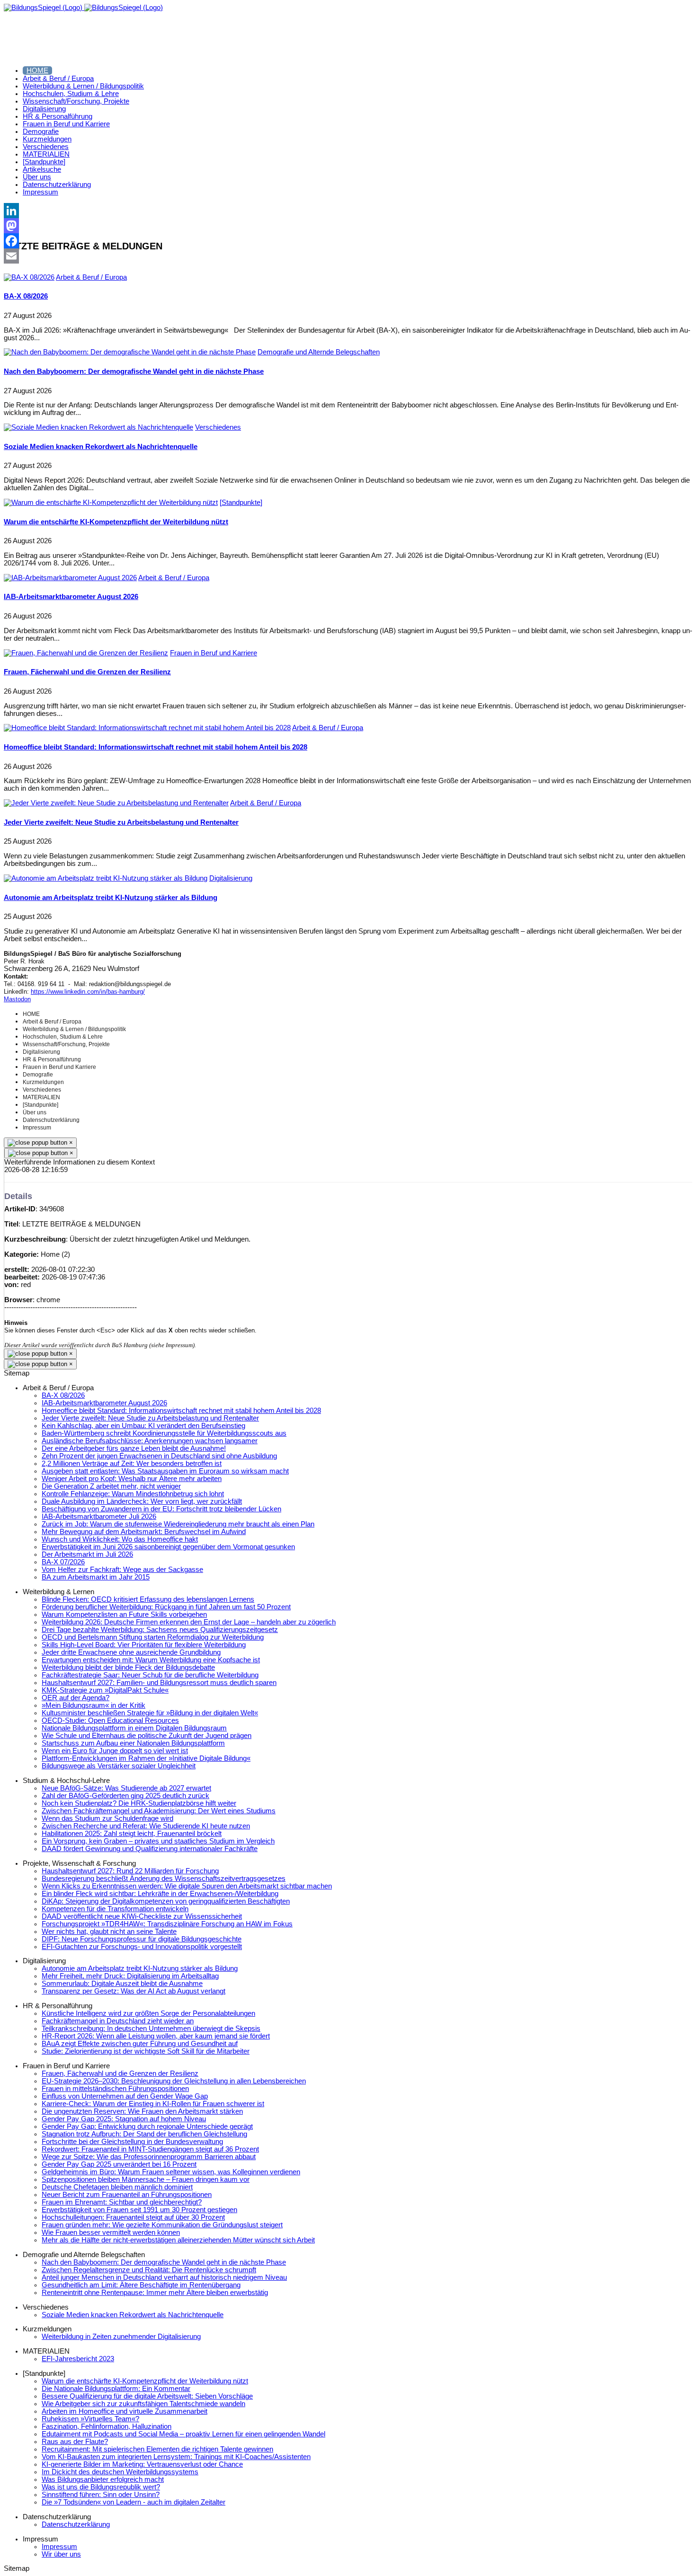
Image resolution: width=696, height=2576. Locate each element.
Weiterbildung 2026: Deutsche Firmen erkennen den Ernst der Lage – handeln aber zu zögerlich (189, 1622)
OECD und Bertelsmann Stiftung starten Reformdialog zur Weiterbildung (153, 1637)
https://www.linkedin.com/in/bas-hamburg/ (88, 992)
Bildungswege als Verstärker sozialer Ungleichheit (119, 1766)
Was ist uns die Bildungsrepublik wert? (101, 2487)
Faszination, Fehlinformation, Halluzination (107, 2426)
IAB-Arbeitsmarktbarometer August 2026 (71, 597)
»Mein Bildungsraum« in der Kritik (94, 1705)
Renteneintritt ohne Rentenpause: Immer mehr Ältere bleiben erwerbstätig (155, 2293)
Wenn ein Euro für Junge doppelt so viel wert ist (115, 1751)
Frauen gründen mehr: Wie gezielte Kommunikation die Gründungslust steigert (162, 2225)
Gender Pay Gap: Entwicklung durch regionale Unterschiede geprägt (147, 2126)
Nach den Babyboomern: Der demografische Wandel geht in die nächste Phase (134, 371)
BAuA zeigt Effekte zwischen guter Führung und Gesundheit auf (140, 2044)
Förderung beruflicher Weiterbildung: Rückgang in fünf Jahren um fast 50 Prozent (166, 1607)
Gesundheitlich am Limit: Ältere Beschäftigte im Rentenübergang (141, 2285)
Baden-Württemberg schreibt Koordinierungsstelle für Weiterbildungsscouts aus (164, 1433)
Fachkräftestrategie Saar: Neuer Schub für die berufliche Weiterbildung (150, 1675)
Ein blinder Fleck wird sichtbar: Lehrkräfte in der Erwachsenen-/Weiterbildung (160, 1894)
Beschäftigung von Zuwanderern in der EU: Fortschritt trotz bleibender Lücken (161, 1509)
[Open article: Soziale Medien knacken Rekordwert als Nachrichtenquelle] (98, 427)
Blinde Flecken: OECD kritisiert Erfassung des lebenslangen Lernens (148, 1599)
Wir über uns (61, 2554)
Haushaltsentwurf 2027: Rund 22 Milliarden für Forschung (130, 1871)
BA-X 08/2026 (26, 296)
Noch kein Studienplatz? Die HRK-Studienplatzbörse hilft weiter (139, 1803)
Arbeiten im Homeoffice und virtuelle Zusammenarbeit (125, 2411)
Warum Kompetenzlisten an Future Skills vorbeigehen (124, 1614)
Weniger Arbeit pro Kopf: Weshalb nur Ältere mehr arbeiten (132, 1479)
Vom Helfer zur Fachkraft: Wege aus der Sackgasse (122, 1570)
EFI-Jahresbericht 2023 (78, 2359)
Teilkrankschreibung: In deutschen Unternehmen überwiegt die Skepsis (151, 2029)
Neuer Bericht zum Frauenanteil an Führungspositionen (127, 2195)
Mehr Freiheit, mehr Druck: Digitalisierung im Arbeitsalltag (130, 1976)
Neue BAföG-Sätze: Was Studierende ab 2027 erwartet (126, 1788)
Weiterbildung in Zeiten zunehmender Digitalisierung (121, 2337)
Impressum (59, 2547)
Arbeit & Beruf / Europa (91, 277)
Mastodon (17, 999)
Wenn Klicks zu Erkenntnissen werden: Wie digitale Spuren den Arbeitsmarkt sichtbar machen (187, 1886)
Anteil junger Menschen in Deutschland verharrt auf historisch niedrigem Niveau (164, 2277)
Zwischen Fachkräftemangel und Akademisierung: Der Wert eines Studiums (159, 1811)
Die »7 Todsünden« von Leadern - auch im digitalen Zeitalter (134, 2502)
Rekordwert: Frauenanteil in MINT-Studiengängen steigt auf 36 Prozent (150, 2149)
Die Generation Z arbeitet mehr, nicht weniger (111, 1486)
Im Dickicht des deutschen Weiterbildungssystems (120, 2472)
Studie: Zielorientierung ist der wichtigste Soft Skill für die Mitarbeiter (146, 2051)
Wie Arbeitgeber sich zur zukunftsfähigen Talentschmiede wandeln (143, 2404)
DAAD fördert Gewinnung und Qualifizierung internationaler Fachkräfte (150, 1849)
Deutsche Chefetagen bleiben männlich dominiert (117, 2187)
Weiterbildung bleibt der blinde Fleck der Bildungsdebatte (128, 1667)
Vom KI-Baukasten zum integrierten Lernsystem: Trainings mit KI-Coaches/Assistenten (176, 2457)
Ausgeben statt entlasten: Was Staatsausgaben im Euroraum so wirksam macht (165, 1471)
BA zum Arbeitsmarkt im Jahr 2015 (96, 1577)
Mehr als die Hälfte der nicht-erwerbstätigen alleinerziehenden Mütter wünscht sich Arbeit (178, 2240)
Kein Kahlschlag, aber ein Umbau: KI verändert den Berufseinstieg (143, 1426)
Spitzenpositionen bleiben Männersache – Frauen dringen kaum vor (146, 2179)
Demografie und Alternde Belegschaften (319, 352)
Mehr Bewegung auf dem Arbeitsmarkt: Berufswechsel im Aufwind (144, 1532)
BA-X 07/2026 (63, 1562)
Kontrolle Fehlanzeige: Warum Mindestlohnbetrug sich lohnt (133, 1494)
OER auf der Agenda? (76, 1698)
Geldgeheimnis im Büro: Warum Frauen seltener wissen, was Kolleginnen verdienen (171, 2172)
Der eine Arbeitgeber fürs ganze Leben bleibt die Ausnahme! (134, 1448)
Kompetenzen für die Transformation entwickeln (115, 1909)
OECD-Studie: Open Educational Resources (110, 1720)
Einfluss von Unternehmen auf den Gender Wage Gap (125, 2096)
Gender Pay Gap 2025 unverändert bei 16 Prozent (119, 2164)
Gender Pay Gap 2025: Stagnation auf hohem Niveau (124, 2119)
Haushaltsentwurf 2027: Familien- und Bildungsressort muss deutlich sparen (159, 1683)
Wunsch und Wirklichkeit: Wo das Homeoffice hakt (120, 1539)
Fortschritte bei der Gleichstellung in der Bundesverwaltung (132, 2142)
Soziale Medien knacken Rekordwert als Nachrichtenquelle (101, 447)
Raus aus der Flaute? (75, 2442)
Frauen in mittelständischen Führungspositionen (115, 2089)
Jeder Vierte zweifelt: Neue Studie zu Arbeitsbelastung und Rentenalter (121, 822)
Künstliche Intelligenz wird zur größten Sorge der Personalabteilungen (148, 2013)
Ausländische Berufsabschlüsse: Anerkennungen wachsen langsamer (150, 1441)
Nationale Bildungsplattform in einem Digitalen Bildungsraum (134, 1728)
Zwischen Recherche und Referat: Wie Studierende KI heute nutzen (146, 1826)
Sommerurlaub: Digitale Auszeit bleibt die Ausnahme (122, 1984)
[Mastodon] (348, 226)
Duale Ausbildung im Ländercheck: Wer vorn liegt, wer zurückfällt (142, 1501)
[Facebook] (348, 241)
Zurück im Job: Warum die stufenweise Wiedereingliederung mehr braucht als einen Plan (178, 1524)
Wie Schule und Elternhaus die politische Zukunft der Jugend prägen (147, 1736)
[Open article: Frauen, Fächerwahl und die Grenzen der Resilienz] (86, 653)
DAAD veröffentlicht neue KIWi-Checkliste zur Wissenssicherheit (142, 1916)
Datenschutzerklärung (76, 2524)
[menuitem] (37, 71)
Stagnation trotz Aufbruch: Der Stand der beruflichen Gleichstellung (144, 2134)
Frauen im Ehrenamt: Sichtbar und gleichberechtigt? (122, 2202)
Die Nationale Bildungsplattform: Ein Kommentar (116, 2389)
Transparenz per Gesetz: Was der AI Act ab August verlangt (134, 1991)
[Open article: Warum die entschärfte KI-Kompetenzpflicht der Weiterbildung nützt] (111, 503)
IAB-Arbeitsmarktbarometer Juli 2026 (99, 1517)
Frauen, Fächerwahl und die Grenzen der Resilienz (87, 672)
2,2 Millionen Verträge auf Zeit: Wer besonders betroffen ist (132, 1464)
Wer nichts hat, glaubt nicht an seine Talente (109, 1932)
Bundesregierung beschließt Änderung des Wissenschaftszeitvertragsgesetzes (164, 1879)
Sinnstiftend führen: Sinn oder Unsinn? (101, 2495)
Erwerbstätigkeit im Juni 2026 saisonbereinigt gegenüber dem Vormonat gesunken (168, 1547)
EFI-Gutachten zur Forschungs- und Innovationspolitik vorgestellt (142, 1947)
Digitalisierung (231, 878)
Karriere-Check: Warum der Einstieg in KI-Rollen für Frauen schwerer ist (153, 2104)
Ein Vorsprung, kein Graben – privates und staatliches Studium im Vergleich (158, 1841)
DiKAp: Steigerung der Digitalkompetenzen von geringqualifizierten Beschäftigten (166, 1901)
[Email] (348, 256)
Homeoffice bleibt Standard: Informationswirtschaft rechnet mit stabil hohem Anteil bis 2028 (156, 747)
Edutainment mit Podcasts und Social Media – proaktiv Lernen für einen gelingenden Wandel (183, 2434)
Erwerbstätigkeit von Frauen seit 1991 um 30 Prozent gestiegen (139, 2210)
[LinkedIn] (348, 211)
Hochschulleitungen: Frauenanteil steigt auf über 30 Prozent (133, 2217)
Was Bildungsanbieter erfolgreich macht (103, 2479)
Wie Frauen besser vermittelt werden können (111, 2232)
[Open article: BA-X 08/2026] (29, 277)
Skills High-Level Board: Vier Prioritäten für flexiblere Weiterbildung (144, 1645)
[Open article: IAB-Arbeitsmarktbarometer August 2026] (70, 578)
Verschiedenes (218, 427)
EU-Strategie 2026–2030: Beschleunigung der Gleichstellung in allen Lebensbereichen (174, 2081)
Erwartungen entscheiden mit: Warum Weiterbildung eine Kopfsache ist (151, 1660)
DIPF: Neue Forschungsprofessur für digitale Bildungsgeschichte (142, 1939)
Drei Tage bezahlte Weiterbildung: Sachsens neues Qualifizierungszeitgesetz (160, 1630)
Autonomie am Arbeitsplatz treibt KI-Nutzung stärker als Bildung (111, 898)
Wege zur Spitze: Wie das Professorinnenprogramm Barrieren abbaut (149, 2157)
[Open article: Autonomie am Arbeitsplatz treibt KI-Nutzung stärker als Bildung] (106, 878)
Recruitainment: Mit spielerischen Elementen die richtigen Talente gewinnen (157, 2449)
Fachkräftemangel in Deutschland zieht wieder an (118, 2021)
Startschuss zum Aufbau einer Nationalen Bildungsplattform (133, 1743)
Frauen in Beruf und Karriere (214, 653)
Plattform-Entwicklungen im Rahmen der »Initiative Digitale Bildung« (146, 1758)
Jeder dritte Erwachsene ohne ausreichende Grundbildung (131, 1652)
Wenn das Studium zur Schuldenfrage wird (107, 1818)
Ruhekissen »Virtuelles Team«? (90, 2419)
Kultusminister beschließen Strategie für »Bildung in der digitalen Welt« (150, 1713)
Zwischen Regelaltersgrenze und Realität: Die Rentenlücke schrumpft (149, 2270)
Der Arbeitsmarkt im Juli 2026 (87, 1554)
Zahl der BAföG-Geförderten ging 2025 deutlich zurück (125, 1796)
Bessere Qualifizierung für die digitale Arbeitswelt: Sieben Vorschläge (147, 2396)
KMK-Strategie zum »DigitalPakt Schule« (105, 1690)
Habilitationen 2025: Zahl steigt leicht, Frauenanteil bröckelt (132, 1834)
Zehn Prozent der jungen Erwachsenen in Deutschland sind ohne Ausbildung (159, 1456)
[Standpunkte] (241, 503)
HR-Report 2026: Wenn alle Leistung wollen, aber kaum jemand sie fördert (156, 2036)
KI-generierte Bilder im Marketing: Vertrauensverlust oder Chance (142, 2464)
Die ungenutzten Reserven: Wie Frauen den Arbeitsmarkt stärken (142, 2111)
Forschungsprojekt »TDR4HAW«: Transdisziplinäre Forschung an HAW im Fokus (167, 1924)
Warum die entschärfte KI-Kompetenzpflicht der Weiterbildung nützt (116, 522)
